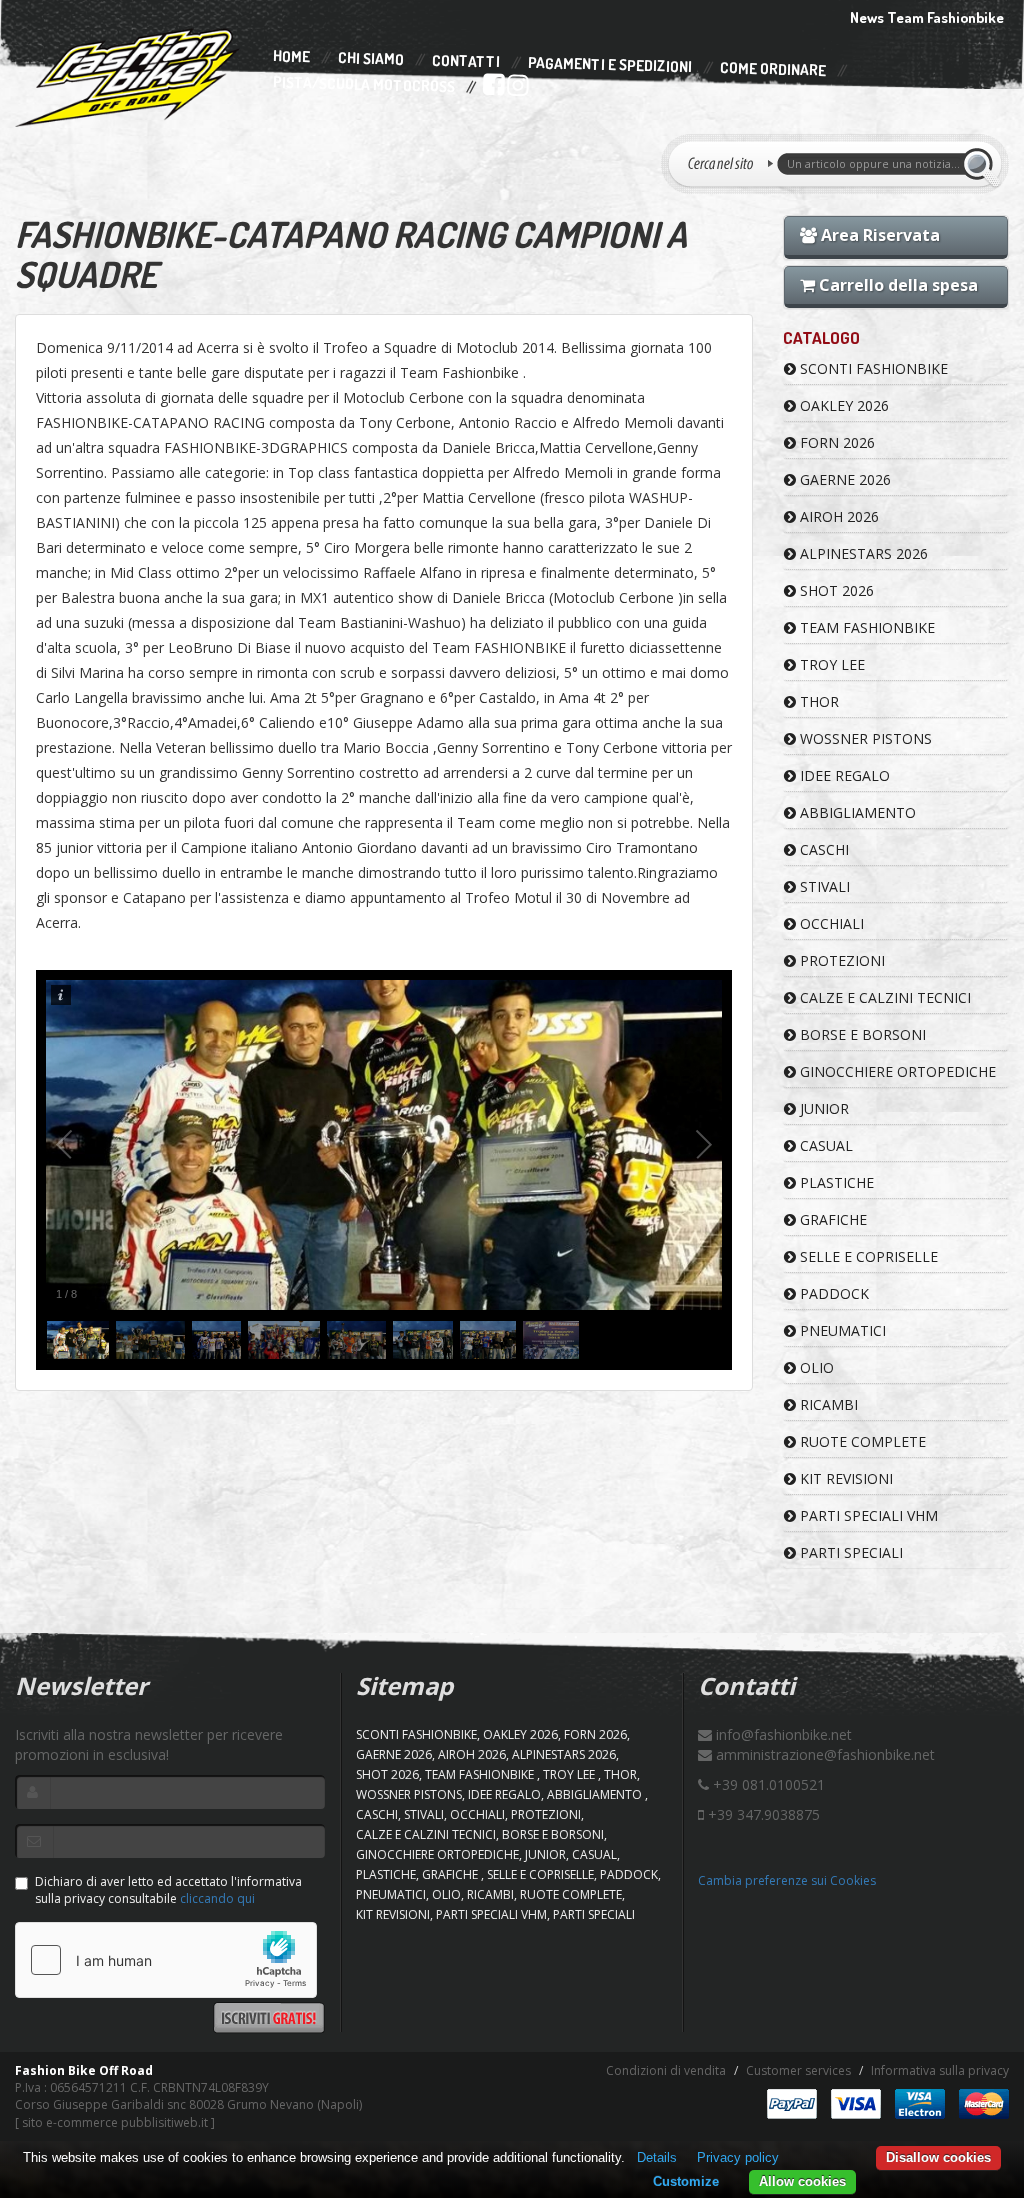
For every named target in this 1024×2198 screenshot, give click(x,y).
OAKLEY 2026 (842, 405)
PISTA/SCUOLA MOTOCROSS (364, 85)
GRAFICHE (831, 1219)
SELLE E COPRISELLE (867, 1256)
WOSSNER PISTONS (864, 738)
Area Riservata (878, 235)
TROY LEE (830, 664)
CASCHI (822, 849)
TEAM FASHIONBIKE (865, 627)
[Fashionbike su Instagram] (516, 89)
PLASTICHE (835, 1182)
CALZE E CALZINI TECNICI (883, 997)
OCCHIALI (830, 923)
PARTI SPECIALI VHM (867, 1515)
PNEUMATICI (841, 1330)
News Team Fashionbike (927, 17)
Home (291, 57)
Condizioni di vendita (666, 2070)
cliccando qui (217, 1898)
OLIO (815, 1367)
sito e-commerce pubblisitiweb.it (115, 2122)
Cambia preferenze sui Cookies (787, 1880)
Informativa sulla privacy (940, 2070)
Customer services (798, 2070)
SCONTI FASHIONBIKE (872, 368)
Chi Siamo (371, 59)
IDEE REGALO (843, 775)
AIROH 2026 (837, 516)
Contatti (466, 61)
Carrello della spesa (896, 285)
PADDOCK (832, 1293)
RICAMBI (827, 1404)
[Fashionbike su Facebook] (492, 89)
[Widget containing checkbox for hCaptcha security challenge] (166, 1960)
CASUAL (824, 1145)
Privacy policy (738, 2157)
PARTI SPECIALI (849, 1552)
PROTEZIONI (840, 960)
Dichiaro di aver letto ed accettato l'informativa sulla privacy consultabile (168, 1890)
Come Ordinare (773, 70)
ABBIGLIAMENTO (856, 812)
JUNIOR (822, 1108)
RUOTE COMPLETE (861, 1441)
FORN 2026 (835, 442)
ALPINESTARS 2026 (862, 553)
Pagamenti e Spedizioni (610, 64)
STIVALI (823, 886)
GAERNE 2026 (843, 479)
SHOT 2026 (835, 590)
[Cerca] (981, 164)
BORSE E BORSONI (861, 1034)
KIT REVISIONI (844, 1478)
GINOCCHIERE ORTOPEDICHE (896, 1071)
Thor (817, 701)
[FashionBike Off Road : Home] (128, 77)
